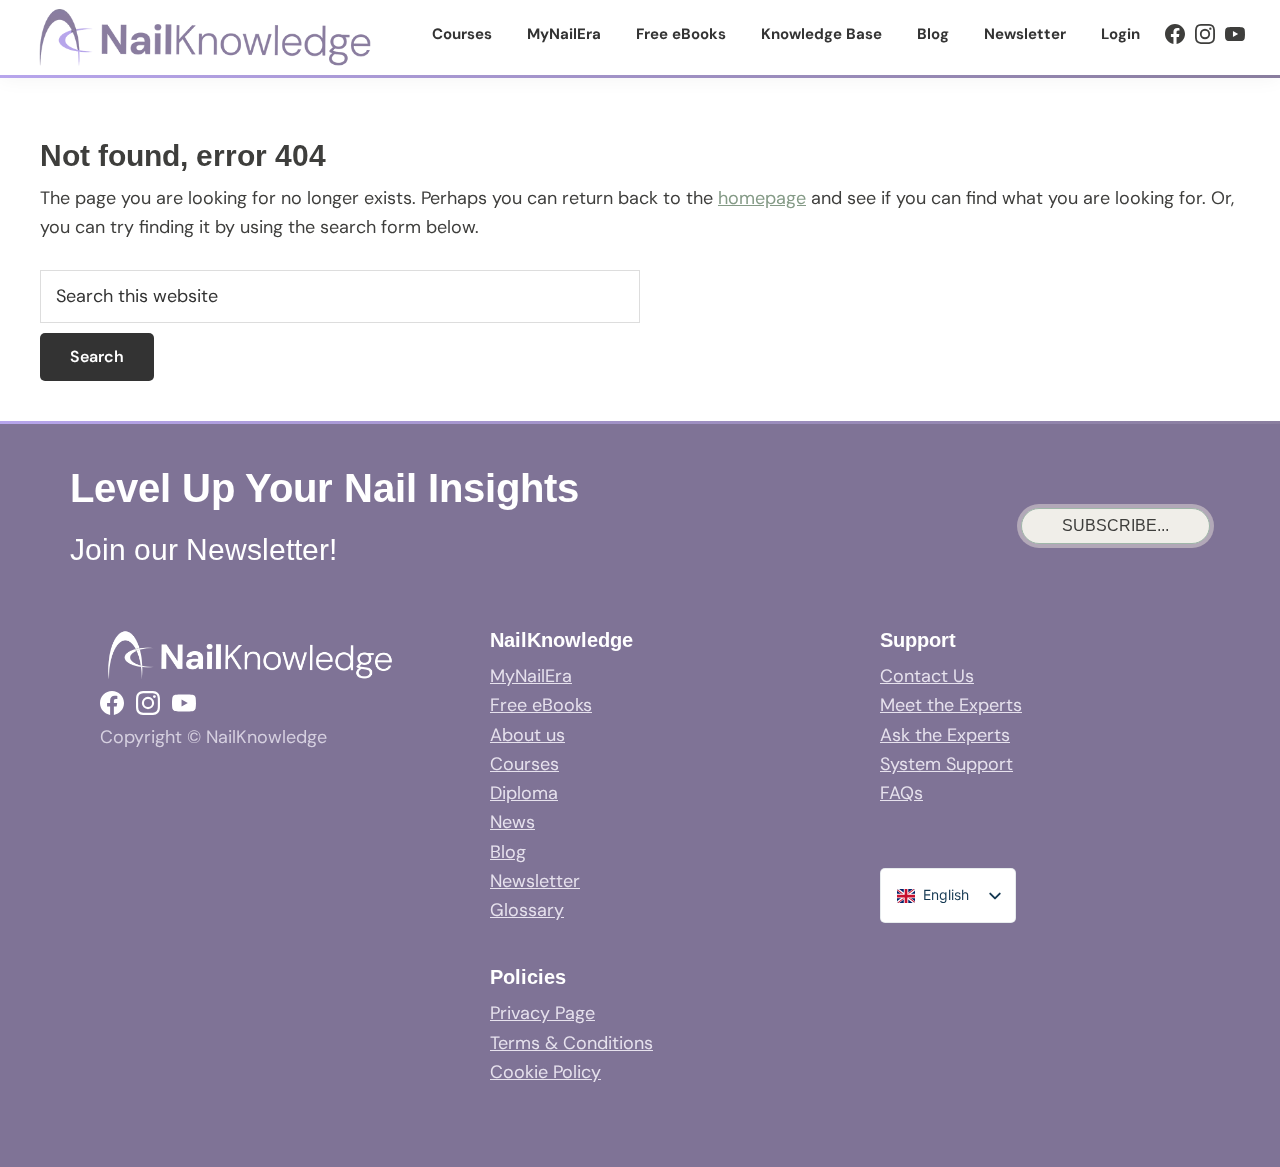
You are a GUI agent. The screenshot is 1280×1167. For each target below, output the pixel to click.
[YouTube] (1235, 34)
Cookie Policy (545, 1072)
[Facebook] (1175, 34)
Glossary (527, 910)
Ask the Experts (945, 735)
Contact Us (927, 676)
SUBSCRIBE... (1115, 525)
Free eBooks (541, 705)
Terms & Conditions (571, 1043)
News (512, 822)
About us (527, 735)
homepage (762, 198)
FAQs (901, 793)
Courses (524, 764)
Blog (508, 852)
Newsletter (535, 881)
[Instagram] (1205, 34)
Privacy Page (542, 1013)
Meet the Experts (951, 705)
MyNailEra (531, 676)
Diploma (524, 793)
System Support (946, 764)
